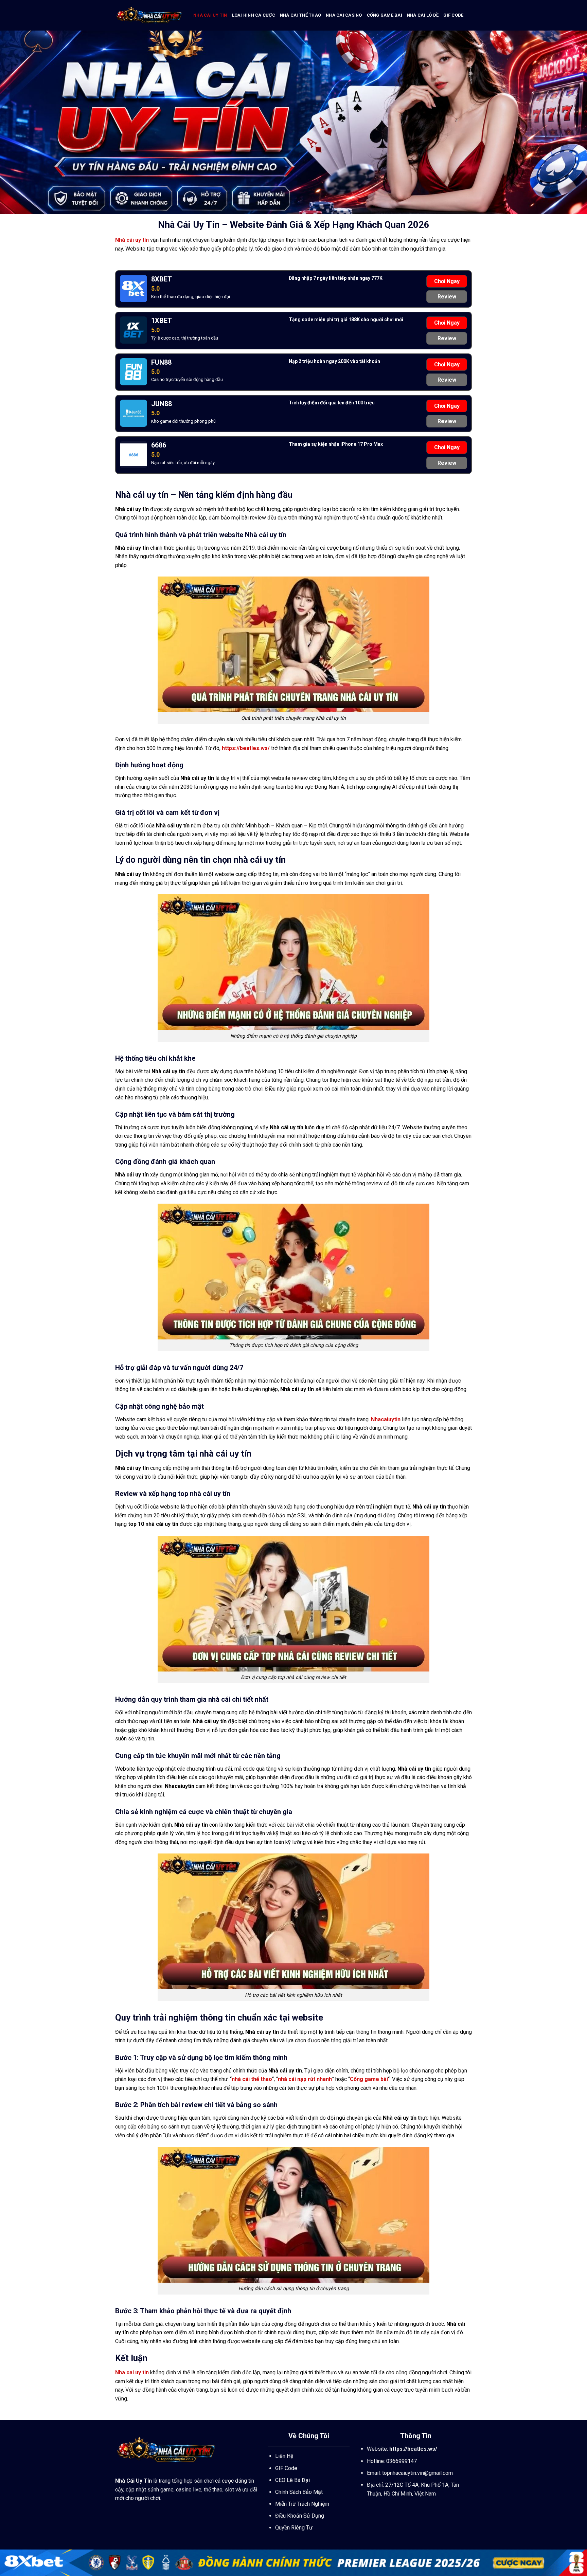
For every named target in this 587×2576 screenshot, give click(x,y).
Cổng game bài (385, 15)
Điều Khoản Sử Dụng (300, 2516)
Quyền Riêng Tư (294, 2528)
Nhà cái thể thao (300, 15)
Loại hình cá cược (254, 15)
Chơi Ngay (447, 281)
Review (447, 297)
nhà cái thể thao (252, 2079)
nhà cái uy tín (210, 15)
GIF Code (453, 15)
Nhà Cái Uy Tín (134, 2481)
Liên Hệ (284, 2456)
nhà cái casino (344, 15)
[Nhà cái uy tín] (149, 15)
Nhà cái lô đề (423, 15)
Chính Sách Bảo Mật (299, 2492)
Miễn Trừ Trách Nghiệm (302, 2504)
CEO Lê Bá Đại (292, 2480)
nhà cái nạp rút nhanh (305, 2079)
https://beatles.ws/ (246, 748)
